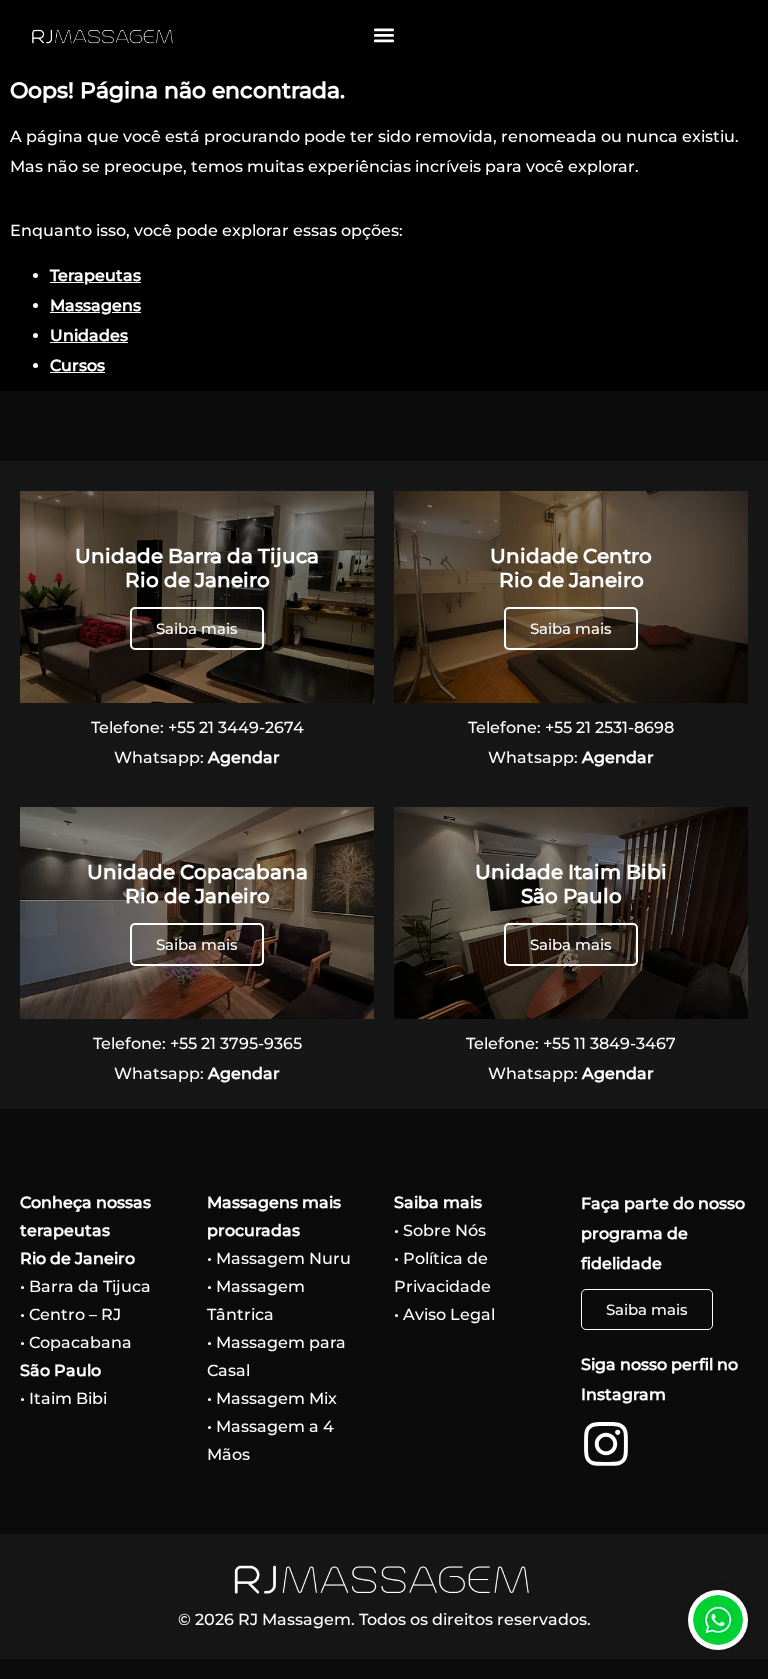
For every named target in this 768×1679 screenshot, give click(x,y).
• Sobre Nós (440, 1230)
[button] (384, 35)
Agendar (244, 757)
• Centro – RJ (70, 1314)
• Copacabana (76, 1342)
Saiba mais (197, 628)
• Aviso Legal (444, 1314)
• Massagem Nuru (279, 1258)
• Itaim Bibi (63, 1398)
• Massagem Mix (272, 1398)
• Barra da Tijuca (85, 1286)
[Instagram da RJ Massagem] (606, 1444)
